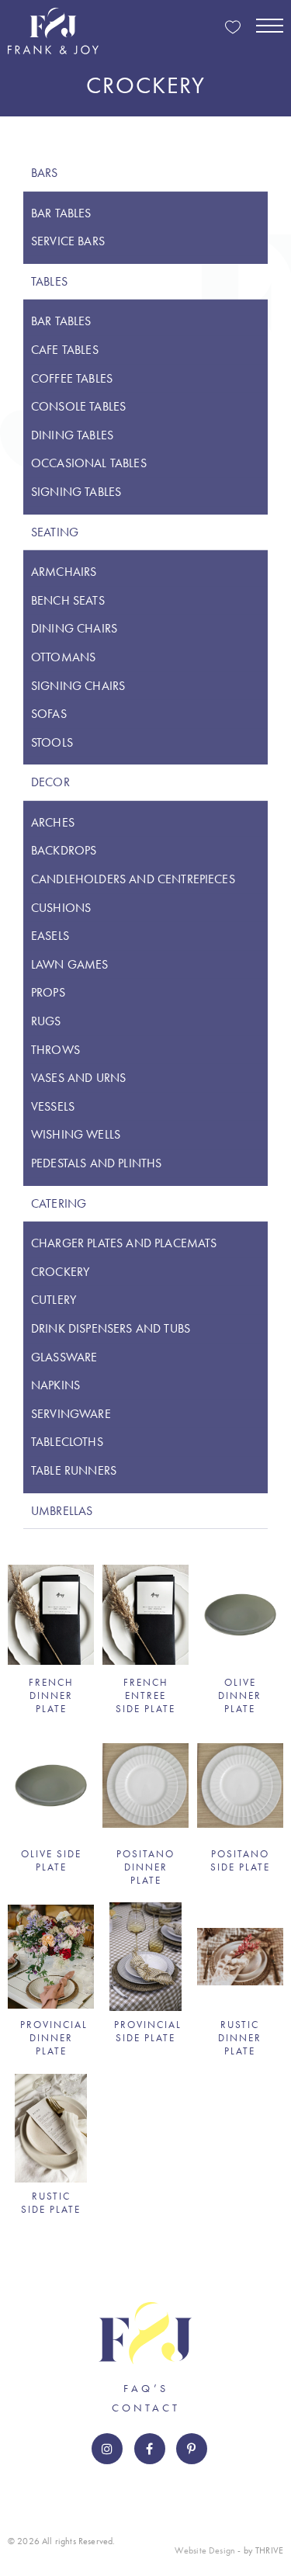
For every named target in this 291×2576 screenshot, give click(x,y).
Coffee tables (72, 378)
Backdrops (64, 850)
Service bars (68, 241)
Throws (55, 1050)
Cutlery (54, 1300)
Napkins (55, 1385)
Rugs (46, 1021)
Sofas (49, 714)
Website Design (205, 2550)
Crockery (60, 1272)
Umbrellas (62, 1511)
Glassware (64, 1357)
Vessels (53, 1106)
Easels (50, 936)
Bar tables (61, 213)
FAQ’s (146, 2388)
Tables (49, 281)
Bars (45, 173)
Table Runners (74, 1470)
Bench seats (68, 600)
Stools (52, 742)
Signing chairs (78, 686)
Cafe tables (65, 350)
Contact (146, 2408)
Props (48, 992)
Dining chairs (74, 628)
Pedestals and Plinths (96, 1163)
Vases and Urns (78, 1078)
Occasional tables (89, 463)
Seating (55, 532)
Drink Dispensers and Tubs (111, 1328)
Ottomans (63, 657)
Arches (53, 822)
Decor (50, 782)
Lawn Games (70, 964)
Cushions (61, 908)
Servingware (71, 1414)
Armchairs (64, 572)
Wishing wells (76, 1134)
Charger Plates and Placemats (124, 1243)
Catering (59, 1203)
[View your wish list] (233, 28)
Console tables (78, 406)
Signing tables (76, 492)
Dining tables (72, 435)
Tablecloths (67, 1442)
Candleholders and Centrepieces (133, 879)
